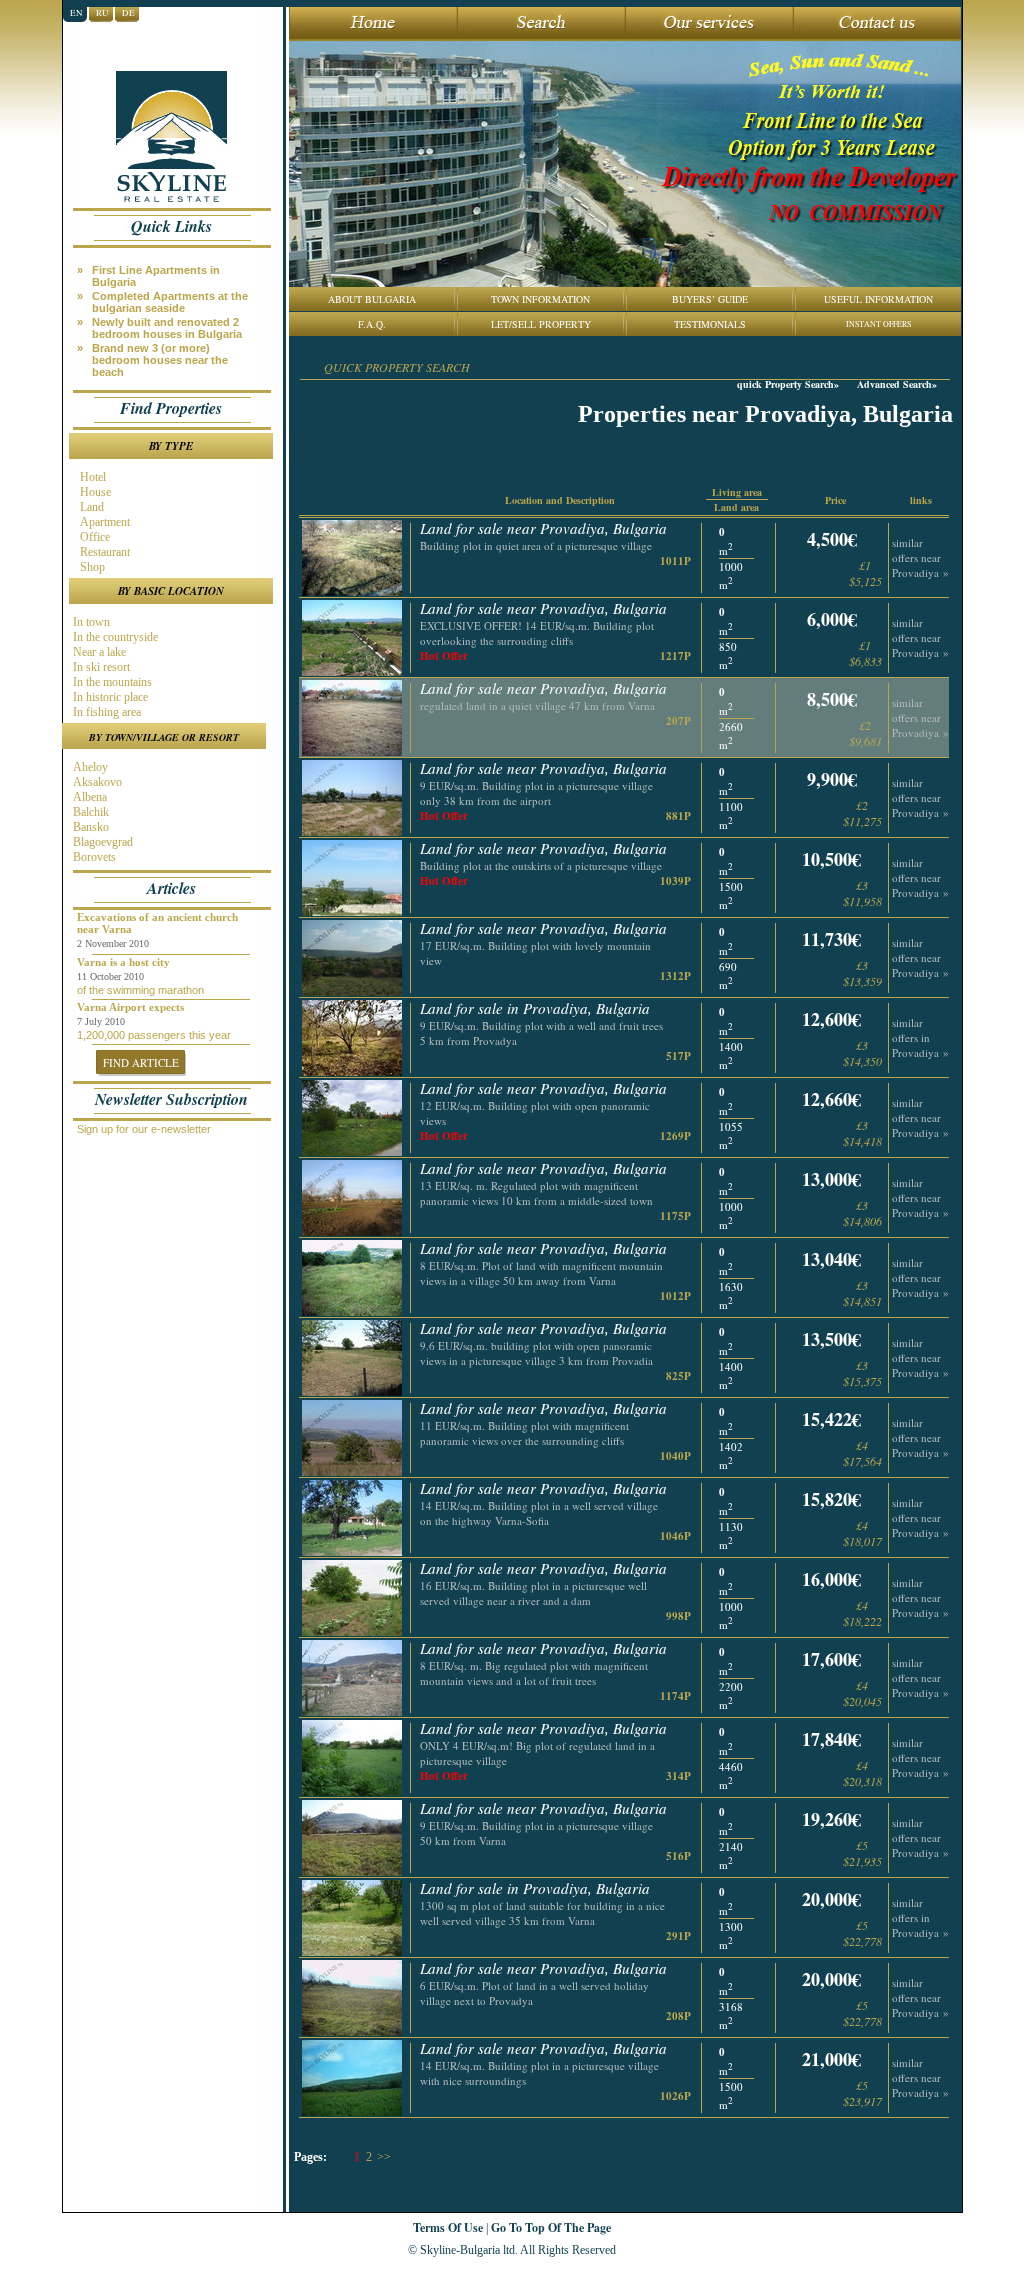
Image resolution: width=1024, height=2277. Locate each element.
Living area (737, 492)
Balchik (89, 812)
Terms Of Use (448, 2227)
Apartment (103, 522)
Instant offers (878, 324)
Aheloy (89, 767)
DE (128, 13)
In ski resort (100, 667)
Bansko (89, 827)
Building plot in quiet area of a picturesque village (536, 545)
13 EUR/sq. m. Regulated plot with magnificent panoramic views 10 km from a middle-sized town (536, 1193)
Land (90, 507)
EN (76, 13)
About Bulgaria (372, 299)
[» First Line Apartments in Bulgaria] (176, 263)
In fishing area (105, 712)
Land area (736, 507)
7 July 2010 (101, 1021)
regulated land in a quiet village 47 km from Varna (537, 705)
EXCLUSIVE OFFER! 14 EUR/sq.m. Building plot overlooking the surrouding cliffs (537, 633)
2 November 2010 (113, 943)
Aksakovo (96, 782)
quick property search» (788, 384)
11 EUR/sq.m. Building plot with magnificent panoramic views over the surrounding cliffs (524, 1433)
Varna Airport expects (130, 1007)
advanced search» (897, 384)
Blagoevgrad (101, 842)
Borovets (93, 857)
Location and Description (560, 500)
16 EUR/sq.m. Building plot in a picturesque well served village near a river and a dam (533, 1593)
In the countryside (114, 637)
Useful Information (878, 299)
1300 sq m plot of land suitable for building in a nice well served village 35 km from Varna (542, 1913)
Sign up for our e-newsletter (144, 1129)
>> (384, 2157)
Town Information (540, 299)
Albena (88, 797)
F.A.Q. (372, 324)
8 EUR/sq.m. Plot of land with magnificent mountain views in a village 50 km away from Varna (541, 1273)
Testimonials (710, 324)
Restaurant (103, 552)
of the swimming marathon (140, 990)
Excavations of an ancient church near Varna (157, 923)
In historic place (109, 697)
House (94, 492)
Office (93, 537)
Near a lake (98, 652)
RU (102, 13)
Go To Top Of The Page (551, 2227)
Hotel (91, 477)
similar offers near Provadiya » (920, 557)
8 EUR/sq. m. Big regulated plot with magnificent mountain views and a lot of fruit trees (534, 1673)
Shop (91, 567)
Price (835, 500)
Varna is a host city (123, 962)
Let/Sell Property (541, 324)
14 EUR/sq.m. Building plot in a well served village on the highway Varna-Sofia (539, 1513)
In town (90, 622)
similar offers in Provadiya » (920, 1037)
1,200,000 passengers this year (154, 1035)
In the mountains (111, 682)
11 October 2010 (110, 976)
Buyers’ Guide (710, 299)
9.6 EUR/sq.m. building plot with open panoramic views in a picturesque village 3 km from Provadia (536, 1353)
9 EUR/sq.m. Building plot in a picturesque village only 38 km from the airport (536, 793)
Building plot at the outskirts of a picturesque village (541, 865)
